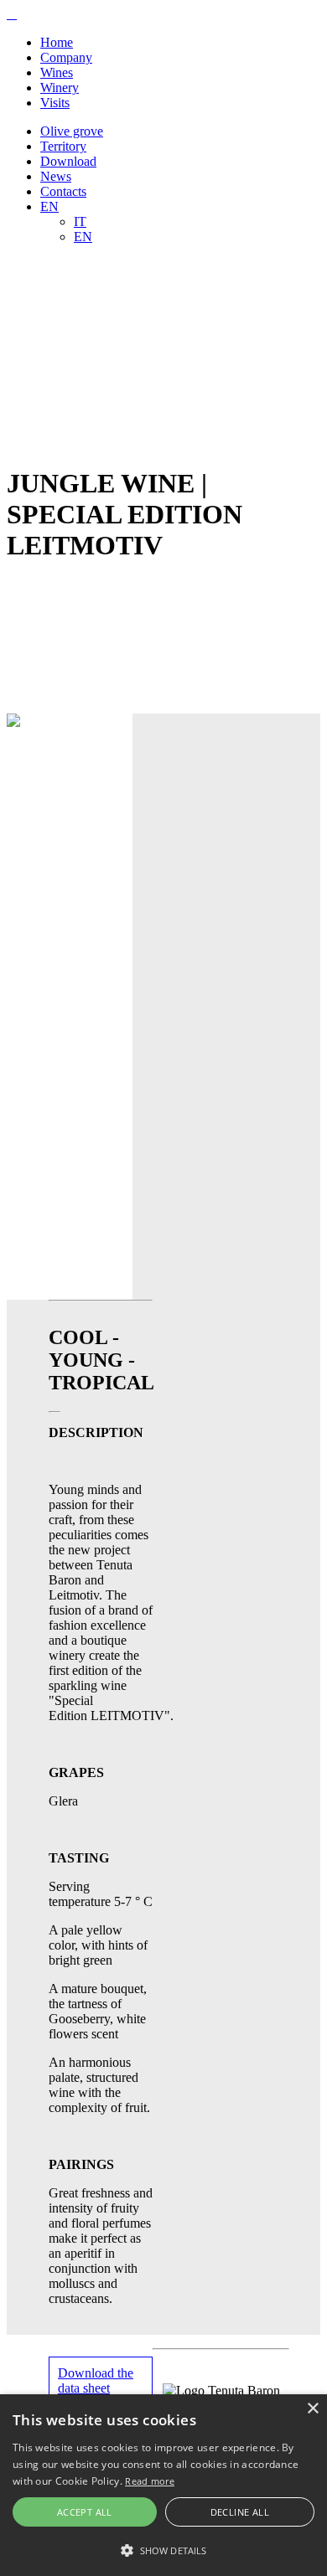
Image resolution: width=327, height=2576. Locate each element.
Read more (150, 2481)
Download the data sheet (96, 2380)
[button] (163, 2549)
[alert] (163, 2485)
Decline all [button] (240, 2512)
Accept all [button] (85, 2512)
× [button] (312, 2409)
